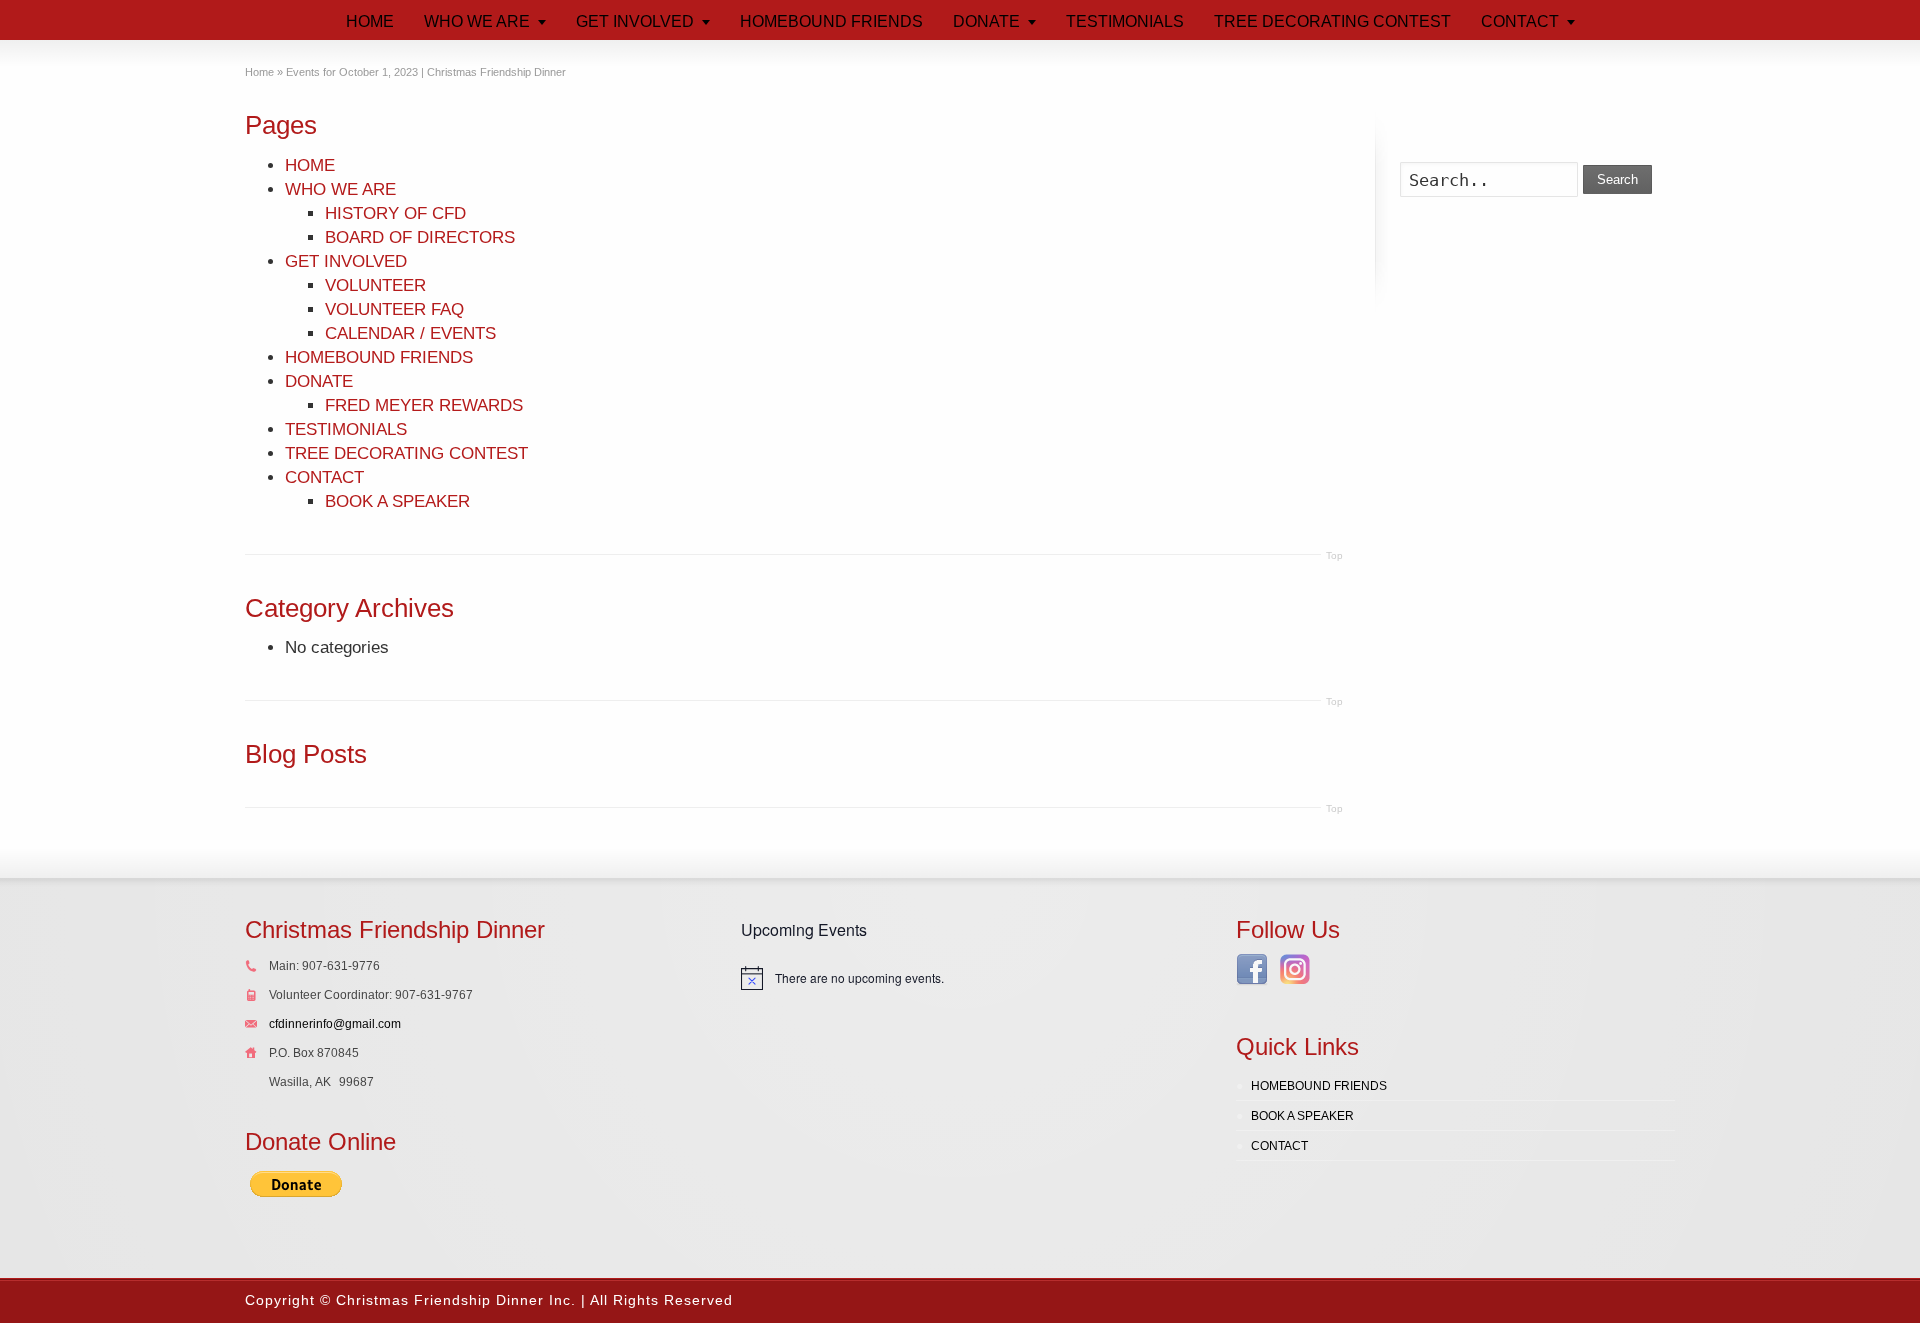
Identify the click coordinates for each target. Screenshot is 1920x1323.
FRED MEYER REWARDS (424, 405)
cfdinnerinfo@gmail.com (335, 1024)
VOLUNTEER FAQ (394, 309)
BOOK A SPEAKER (397, 501)
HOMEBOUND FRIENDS (379, 357)
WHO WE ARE (340, 189)
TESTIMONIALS (346, 429)
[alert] (960, 978)
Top (1334, 555)
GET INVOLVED (346, 261)
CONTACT (324, 477)
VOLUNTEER (375, 285)
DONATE (319, 381)
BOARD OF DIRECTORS (420, 237)
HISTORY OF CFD (395, 213)
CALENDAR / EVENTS (410, 333)
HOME (310, 165)
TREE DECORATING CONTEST (406, 453)
